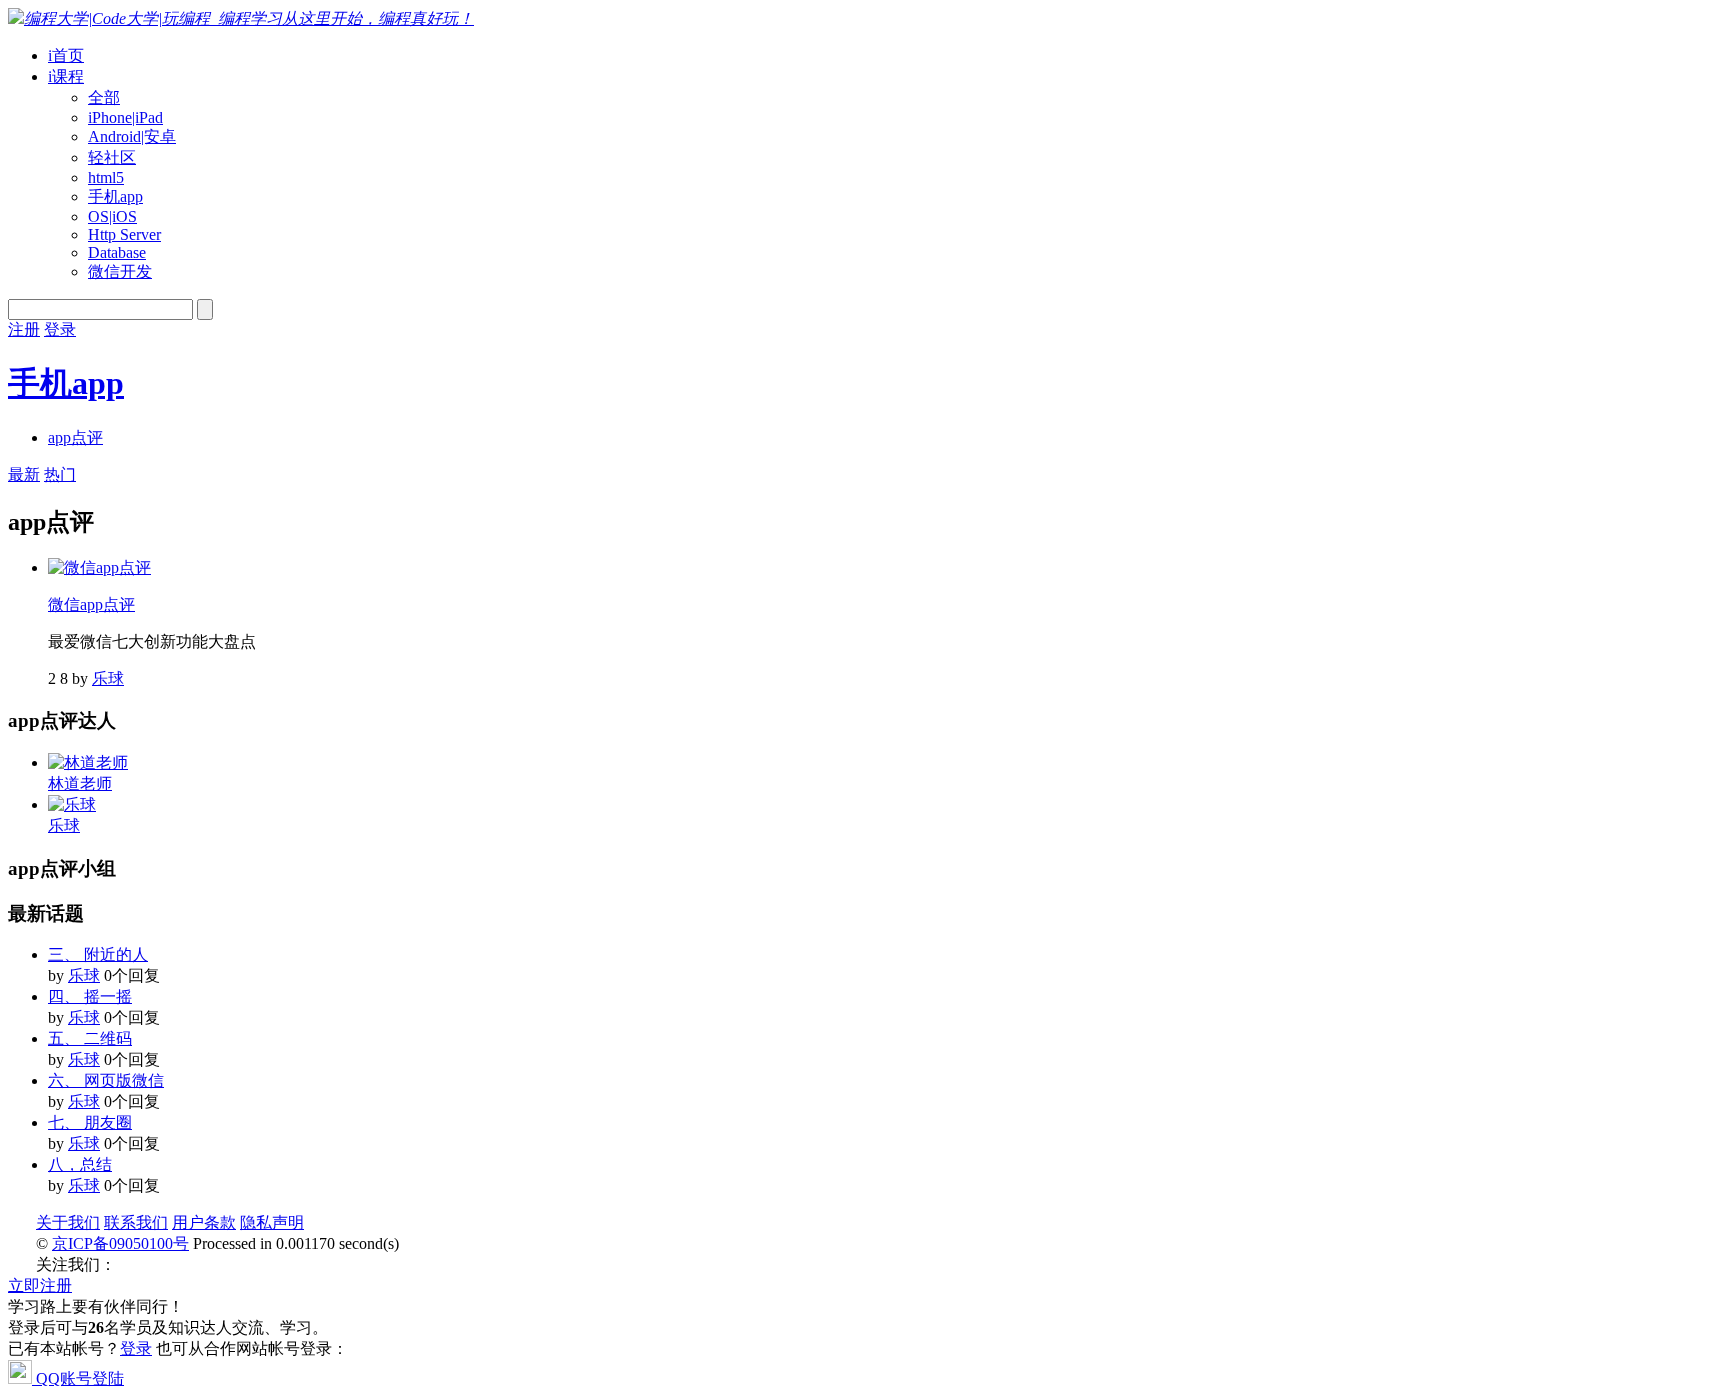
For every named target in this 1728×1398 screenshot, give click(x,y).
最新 (24, 474)
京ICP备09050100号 (120, 1243)
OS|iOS (112, 216)
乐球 (108, 678)
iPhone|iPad (125, 117)
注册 (24, 329)
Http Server (124, 234)
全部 (104, 97)
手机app (115, 196)
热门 (60, 474)
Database (117, 252)
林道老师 (80, 783)
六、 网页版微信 (106, 1080)
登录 (60, 329)
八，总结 (80, 1164)
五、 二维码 (90, 1038)
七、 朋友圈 (90, 1122)
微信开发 (120, 271)
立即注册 (40, 1285)
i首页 (66, 55)
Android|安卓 (132, 136)
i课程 (66, 76)
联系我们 (136, 1222)
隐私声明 (272, 1222)
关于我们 (68, 1222)
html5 (106, 177)
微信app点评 (91, 604)
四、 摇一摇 (90, 996)
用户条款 (204, 1222)
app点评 (75, 437)
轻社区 (112, 157)
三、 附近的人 (98, 954)
